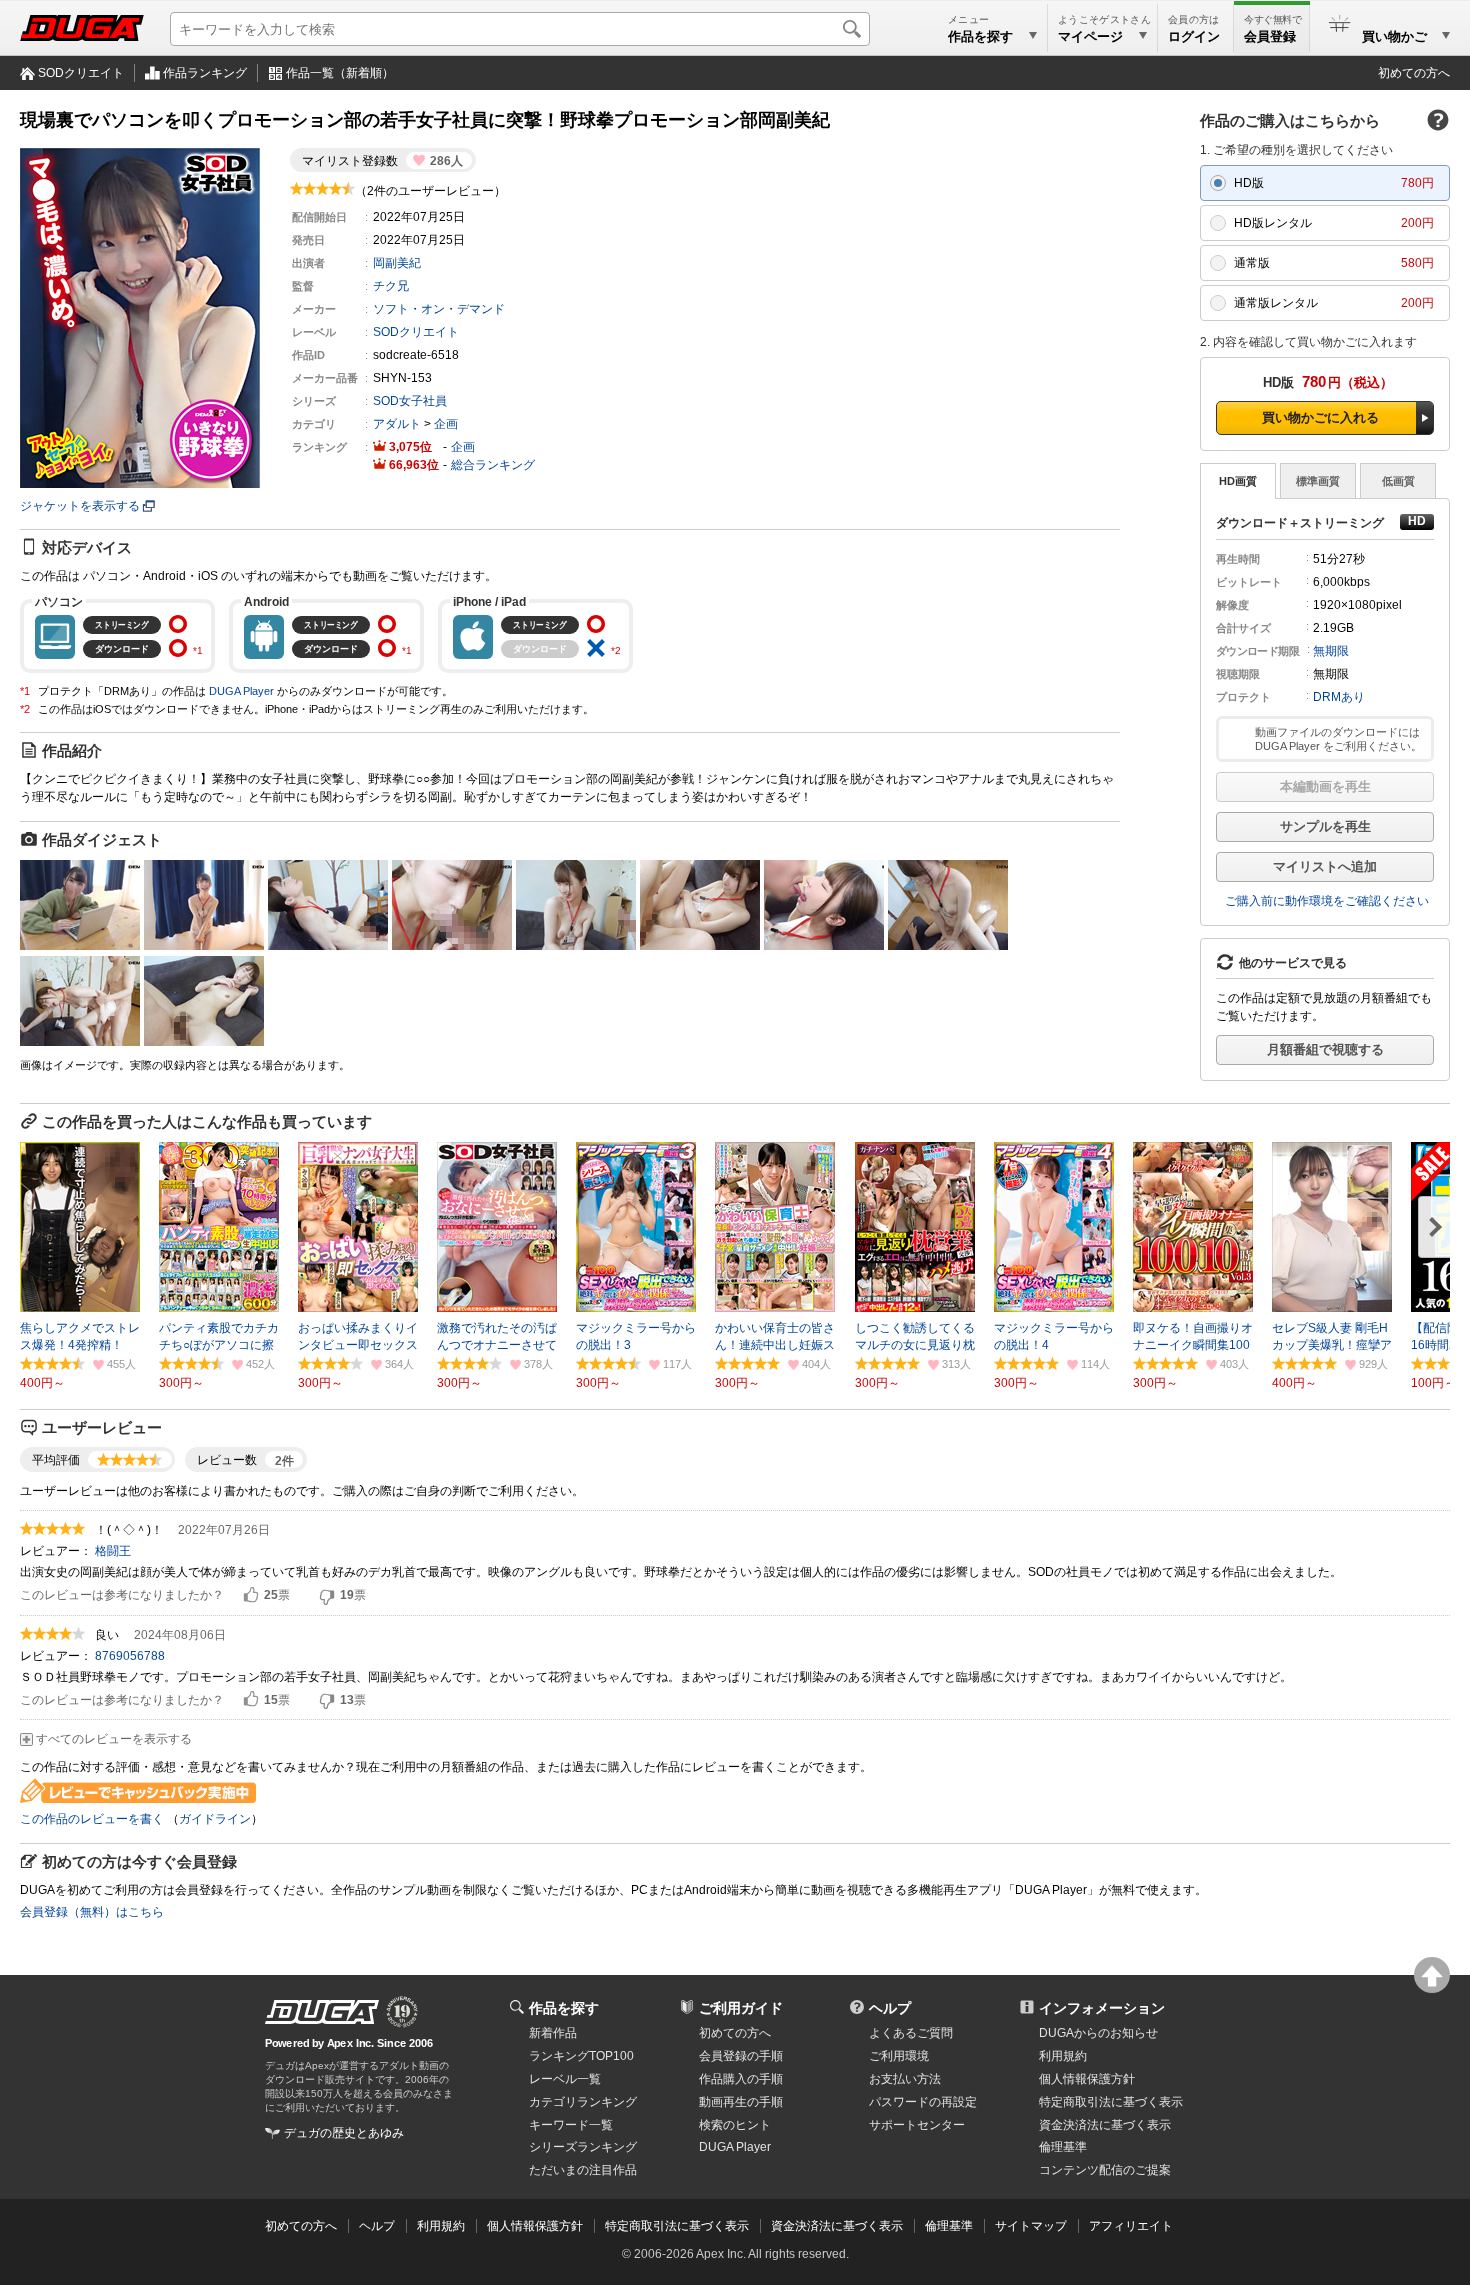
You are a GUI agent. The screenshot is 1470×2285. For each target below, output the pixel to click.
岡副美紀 (397, 263)
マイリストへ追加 (1325, 866)
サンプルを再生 (1325, 826)
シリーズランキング (583, 2147)
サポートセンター (917, 2125)
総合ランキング (493, 465)
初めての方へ (1414, 73)
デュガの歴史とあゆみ (344, 2133)
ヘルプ (890, 2008)
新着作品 (553, 2033)
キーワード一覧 (571, 2125)
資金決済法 (1105, 2125)
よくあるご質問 (911, 2033)
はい (251, 1596)
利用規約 (1063, 2056)
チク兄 (391, 286)
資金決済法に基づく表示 (837, 2226)
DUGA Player (241, 691)
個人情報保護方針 (1087, 2079)
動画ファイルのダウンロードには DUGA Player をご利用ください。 (1338, 739)
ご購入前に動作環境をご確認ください (1327, 901)
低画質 (1398, 481)
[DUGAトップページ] (82, 28)
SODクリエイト (81, 73)
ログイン (1194, 36)
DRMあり (1339, 697)
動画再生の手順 (741, 2102)
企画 (446, 424)
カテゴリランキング (583, 2102)
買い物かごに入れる (1320, 417)
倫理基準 (1063, 2147)
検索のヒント (735, 2125)
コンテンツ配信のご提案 (1105, 2170)
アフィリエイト (1131, 2226)
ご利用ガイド (741, 2008)
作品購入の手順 (741, 2079)
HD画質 (1238, 481)
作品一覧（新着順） (340, 73)
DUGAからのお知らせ (1098, 2033)
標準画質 (1318, 481)
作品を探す (564, 2008)
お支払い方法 (905, 2079)
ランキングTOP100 (581, 2056)
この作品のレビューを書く (92, 1819)
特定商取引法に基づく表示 (677, 2226)
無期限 (1331, 651)
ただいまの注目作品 (583, 2170)
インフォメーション (1102, 2008)
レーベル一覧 (565, 2079)
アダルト (397, 424)
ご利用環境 (899, 2056)
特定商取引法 (1111, 2102)
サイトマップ (1031, 2226)
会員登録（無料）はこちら (92, 1912)
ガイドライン (215, 1819)
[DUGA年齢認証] (322, 2012)
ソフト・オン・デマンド (439, 309)
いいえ (327, 1596)
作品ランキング (205, 73)
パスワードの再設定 (923, 2102)
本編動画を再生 (1325, 786)
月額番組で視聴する (1325, 1049)
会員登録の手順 (741, 2056)
